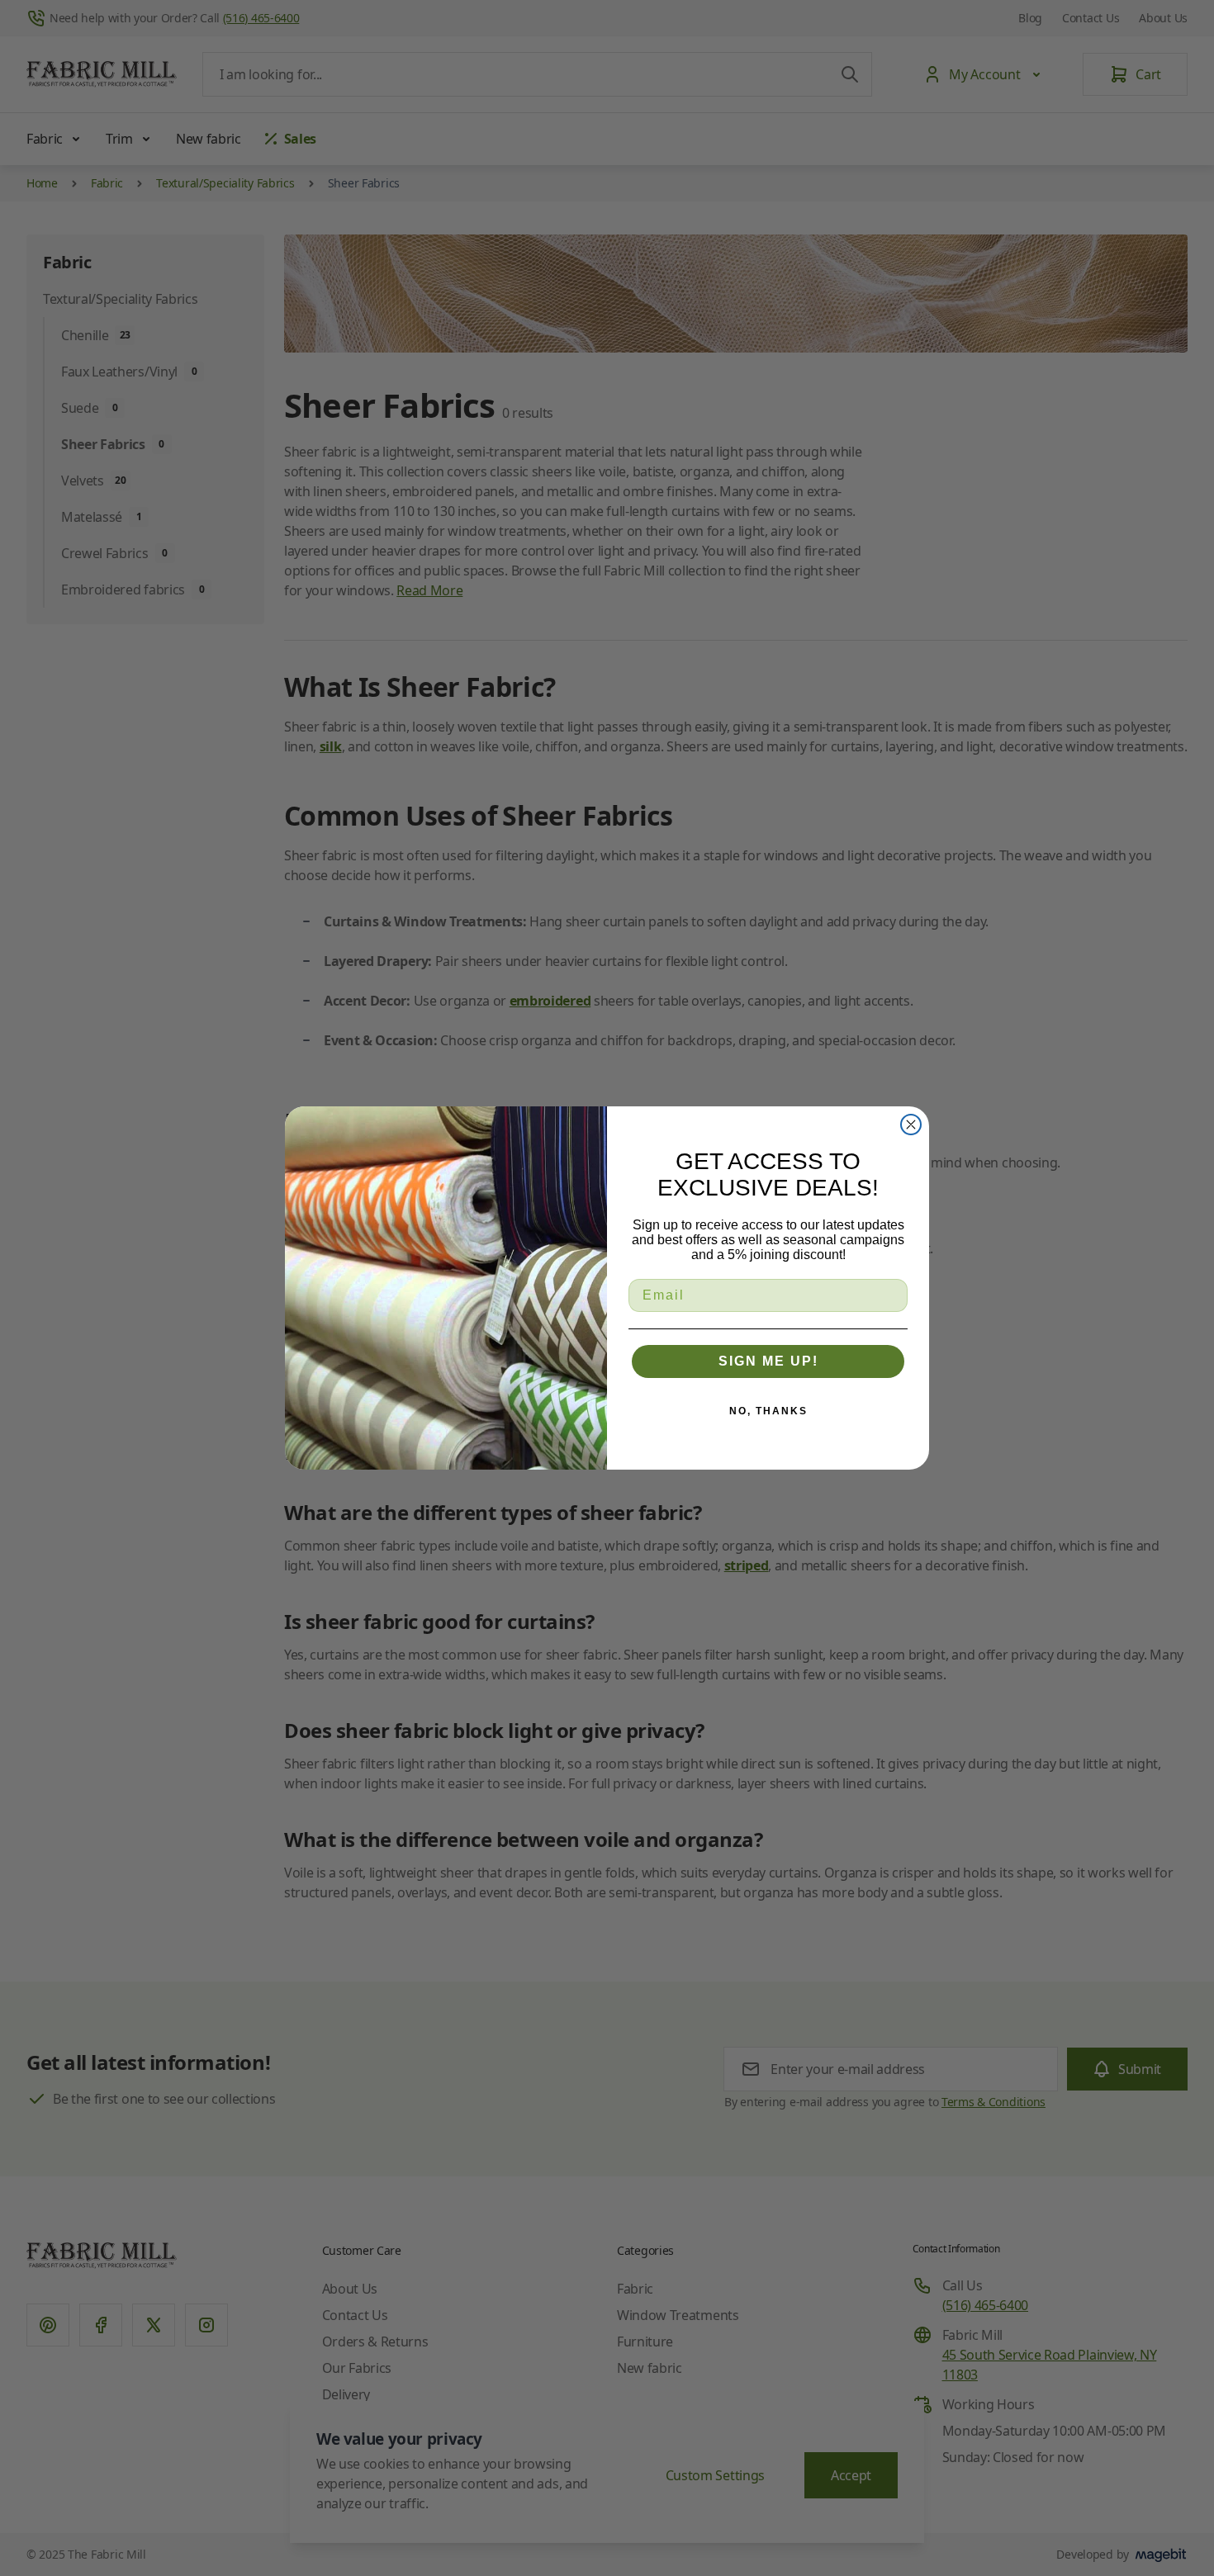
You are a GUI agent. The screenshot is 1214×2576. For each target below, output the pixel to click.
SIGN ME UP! (768, 1361)
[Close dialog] (911, 1125)
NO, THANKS (768, 1411)
